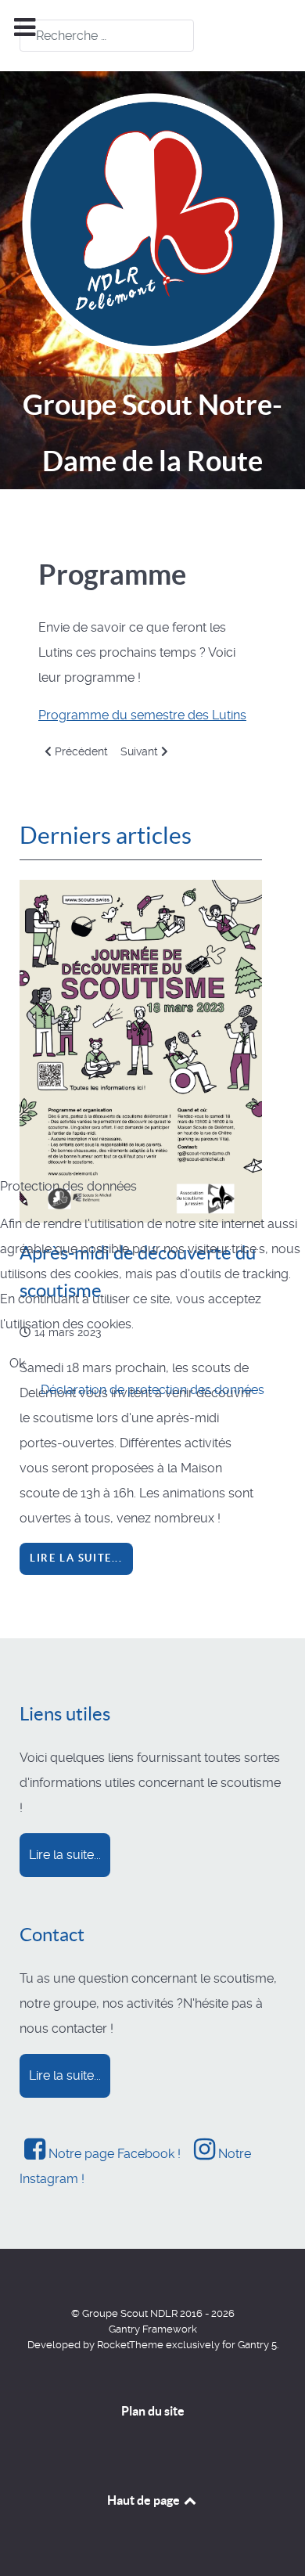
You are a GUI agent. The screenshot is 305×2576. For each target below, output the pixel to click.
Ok (17, 1363)
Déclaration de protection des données (152, 1390)
